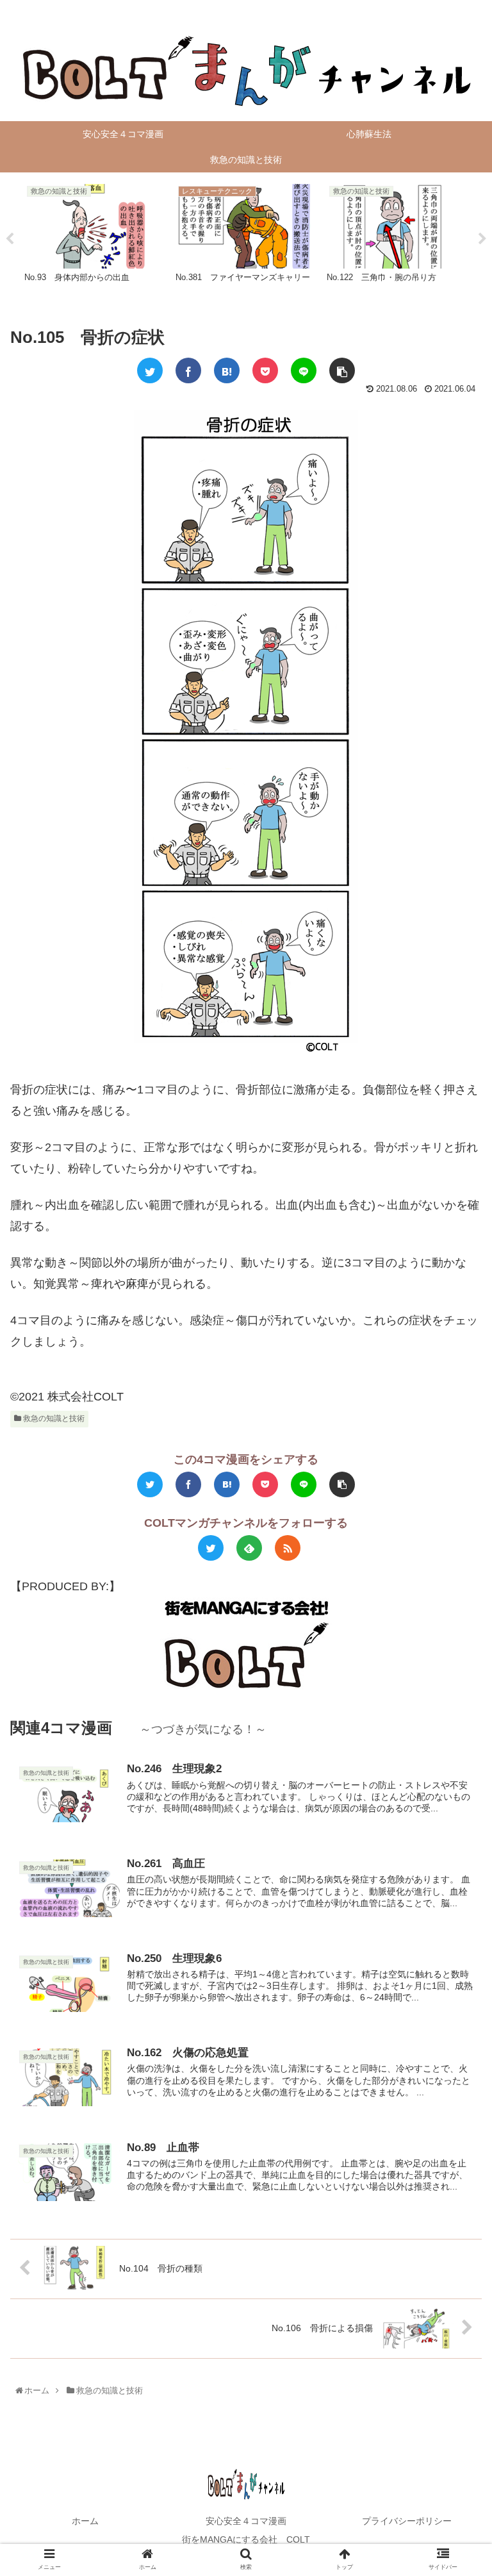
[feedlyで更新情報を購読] (249, 1548)
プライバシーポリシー (407, 2521)
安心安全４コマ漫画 (246, 2521)
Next (482, 239)
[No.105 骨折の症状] (227, 370)
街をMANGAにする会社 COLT (246, 2539)
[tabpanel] (95, 237)
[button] (456, 1630)
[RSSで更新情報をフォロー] (288, 1548)
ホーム (85, 2521)
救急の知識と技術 (53, 1418)
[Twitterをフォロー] (211, 1548)
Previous (10, 239)
